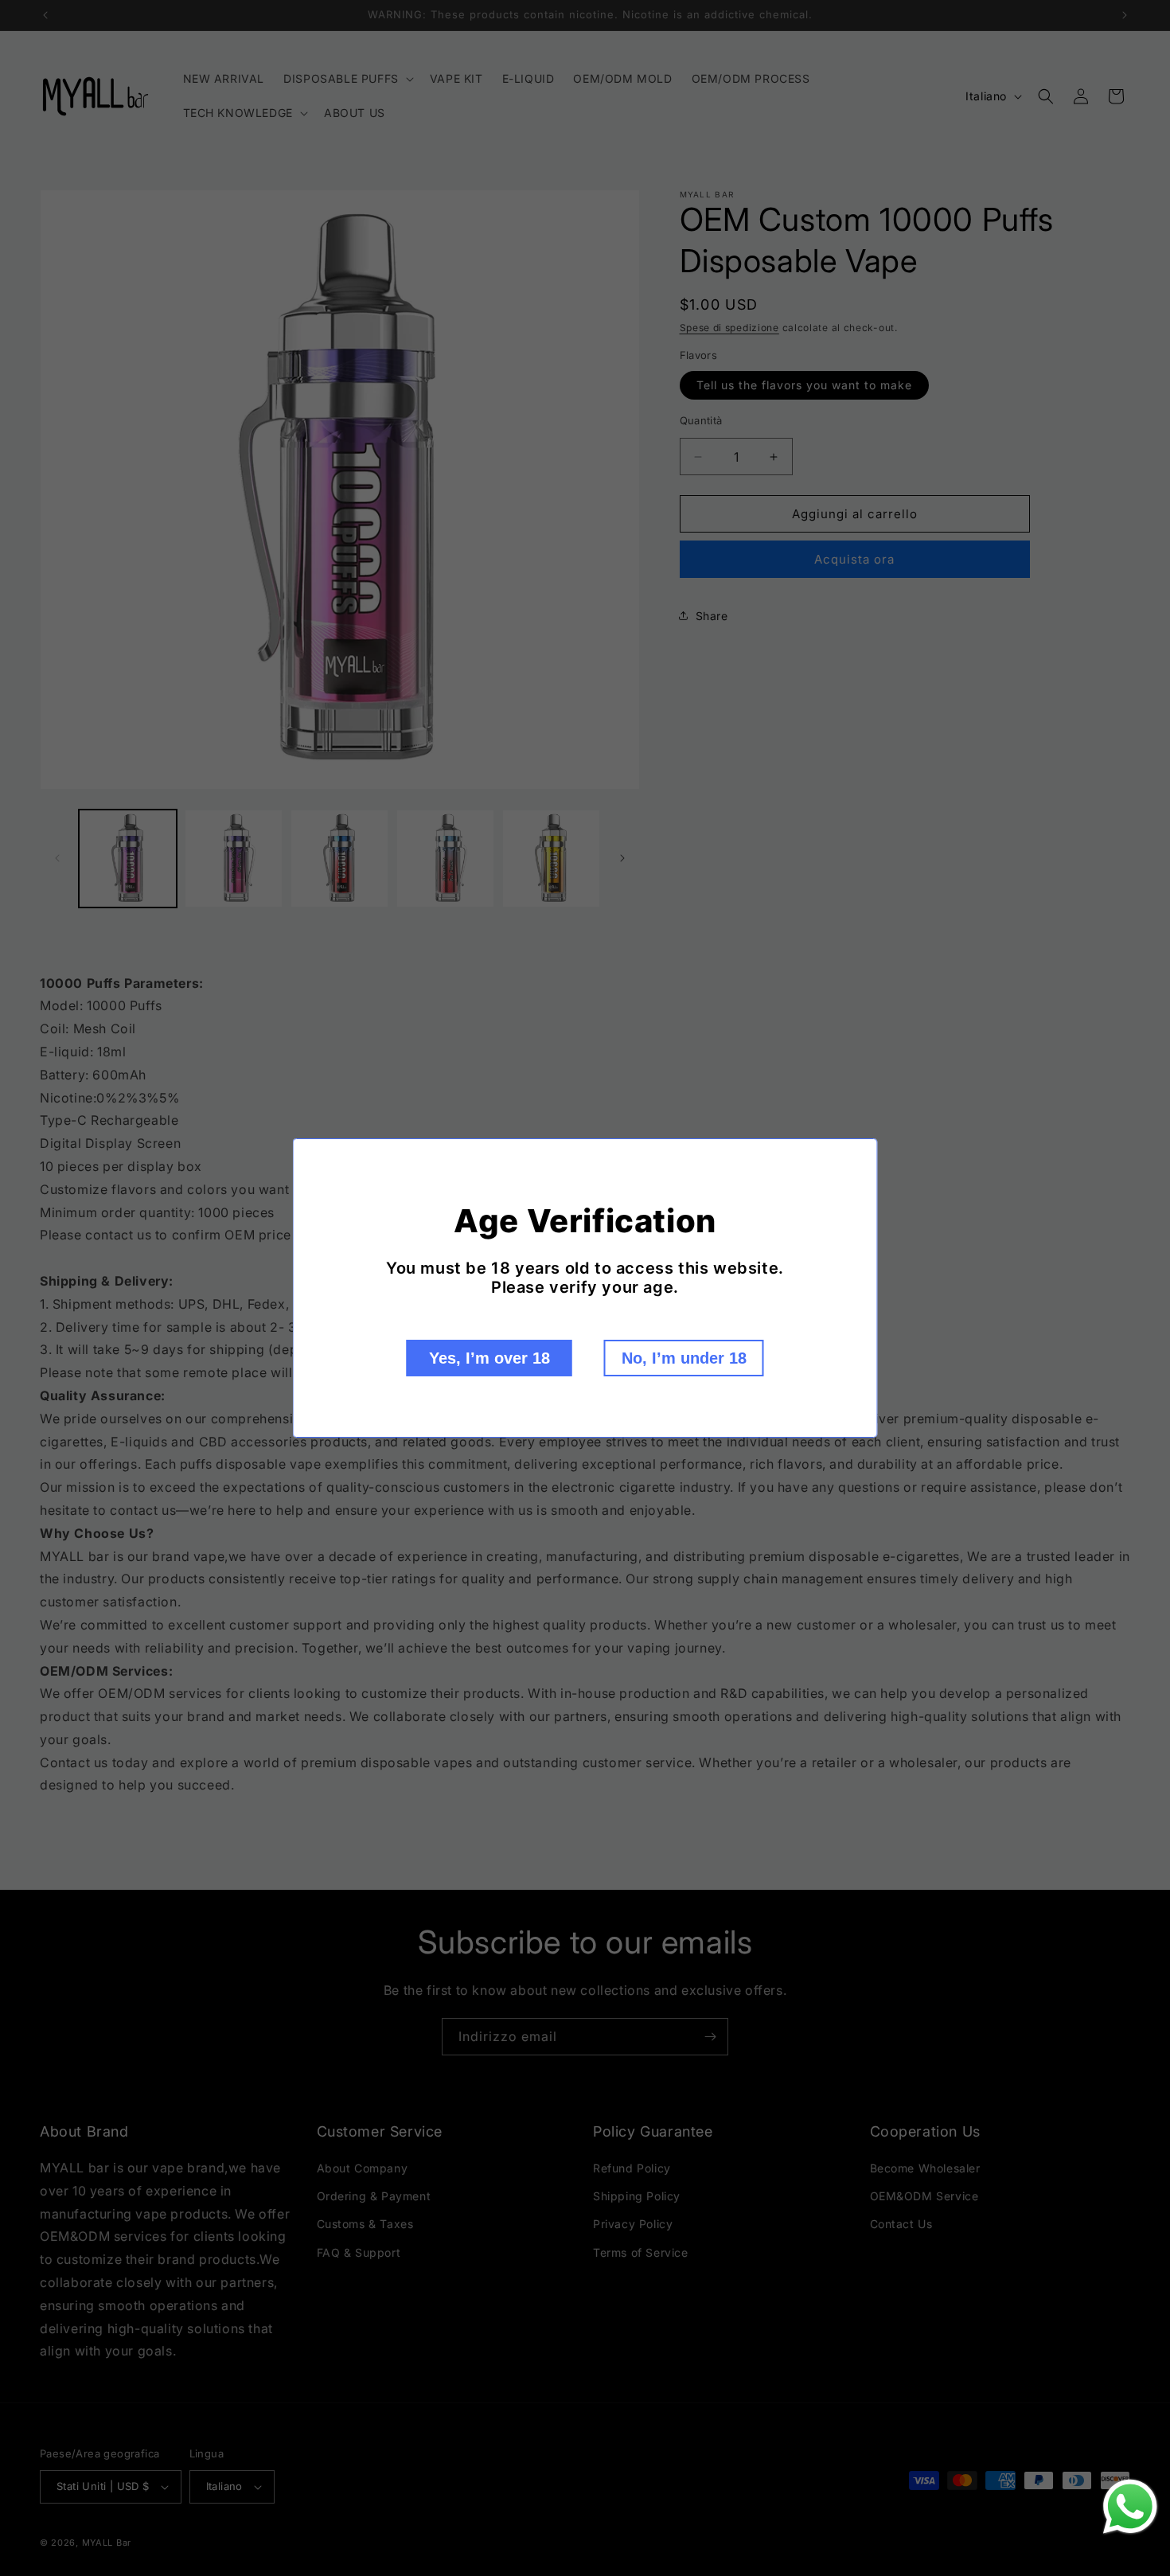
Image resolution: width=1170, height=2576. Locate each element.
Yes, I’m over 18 (489, 1358)
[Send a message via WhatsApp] (1130, 2507)
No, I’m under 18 (684, 1358)
